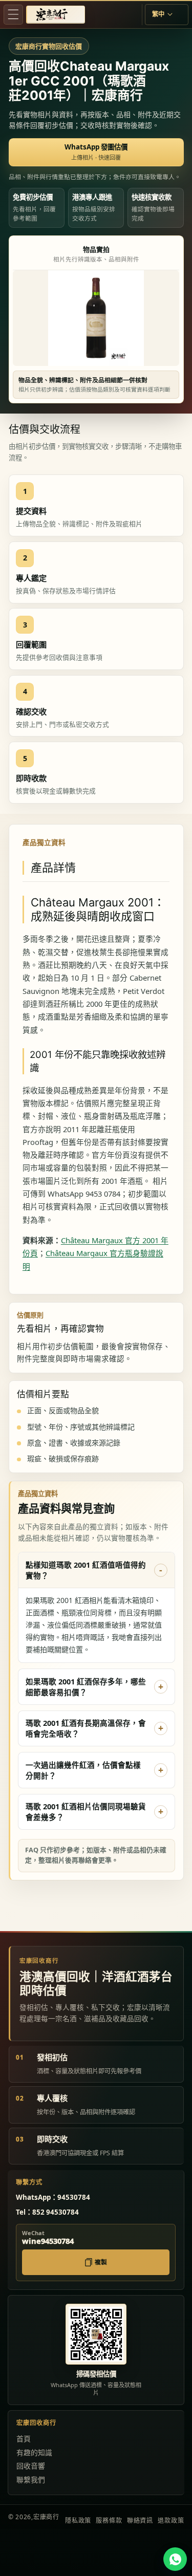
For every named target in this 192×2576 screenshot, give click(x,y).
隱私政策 (78, 2520)
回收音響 (31, 2466)
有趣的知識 (34, 2452)
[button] (13, 14)
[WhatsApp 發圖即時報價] (175, 2559)
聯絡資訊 (140, 2520)
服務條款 (109, 2520)
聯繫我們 (31, 2480)
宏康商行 (46, 2517)
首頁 (24, 2439)
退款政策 (171, 2520)
